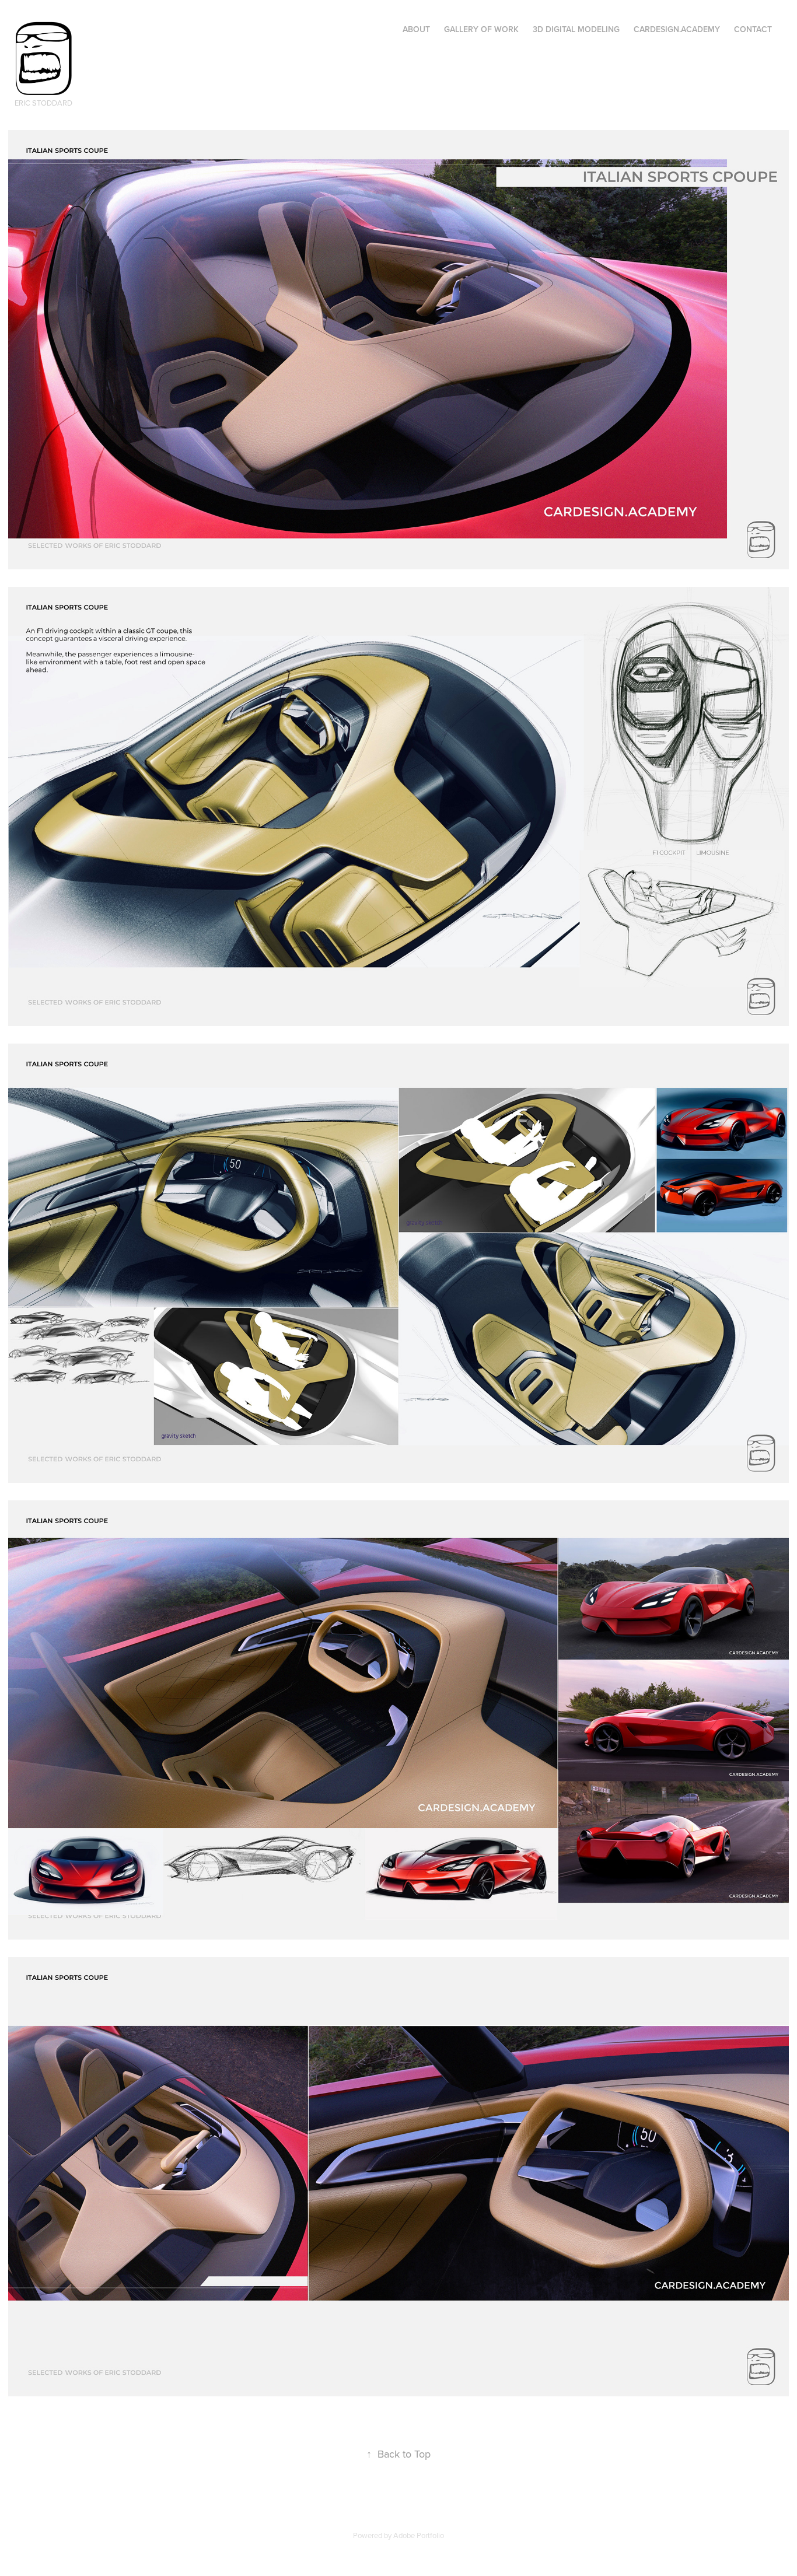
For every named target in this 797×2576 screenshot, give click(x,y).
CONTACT (753, 29)
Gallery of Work (481, 29)
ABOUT (416, 29)
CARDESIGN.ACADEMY (677, 29)
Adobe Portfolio (419, 2535)
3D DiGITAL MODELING (576, 29)
